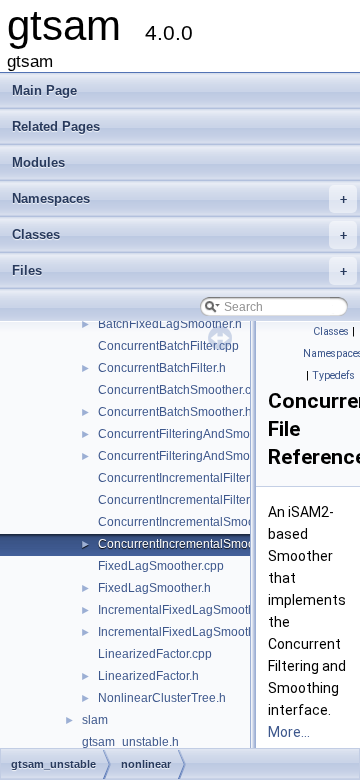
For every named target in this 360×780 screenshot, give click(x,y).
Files (179, 270)
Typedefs (333, 375)
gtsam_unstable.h (130, 742)
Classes (179, 234)
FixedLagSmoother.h (154, 588)
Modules (38, 162)
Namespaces (179, 198)
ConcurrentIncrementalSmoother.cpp (198, 522)
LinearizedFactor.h (148, 676)
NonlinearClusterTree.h (162, 698)
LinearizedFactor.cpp (155, 654)
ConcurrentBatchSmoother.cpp (181, 390)
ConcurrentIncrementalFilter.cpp (185, 478)
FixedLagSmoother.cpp (161, 566)
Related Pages (56, 126)
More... (289, 732)
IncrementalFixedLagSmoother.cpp (193, 610)
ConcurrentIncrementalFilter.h (178, 500)
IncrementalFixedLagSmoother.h (186, 632)
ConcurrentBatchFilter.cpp (168, 346)
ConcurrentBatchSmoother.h (175, 412)
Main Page (44, 90)
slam (95, 720)
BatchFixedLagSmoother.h (170, 324)
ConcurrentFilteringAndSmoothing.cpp (202, 434)
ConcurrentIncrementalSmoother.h (191, 544)
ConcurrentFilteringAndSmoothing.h (196, 456)
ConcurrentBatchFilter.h (162, 368)
